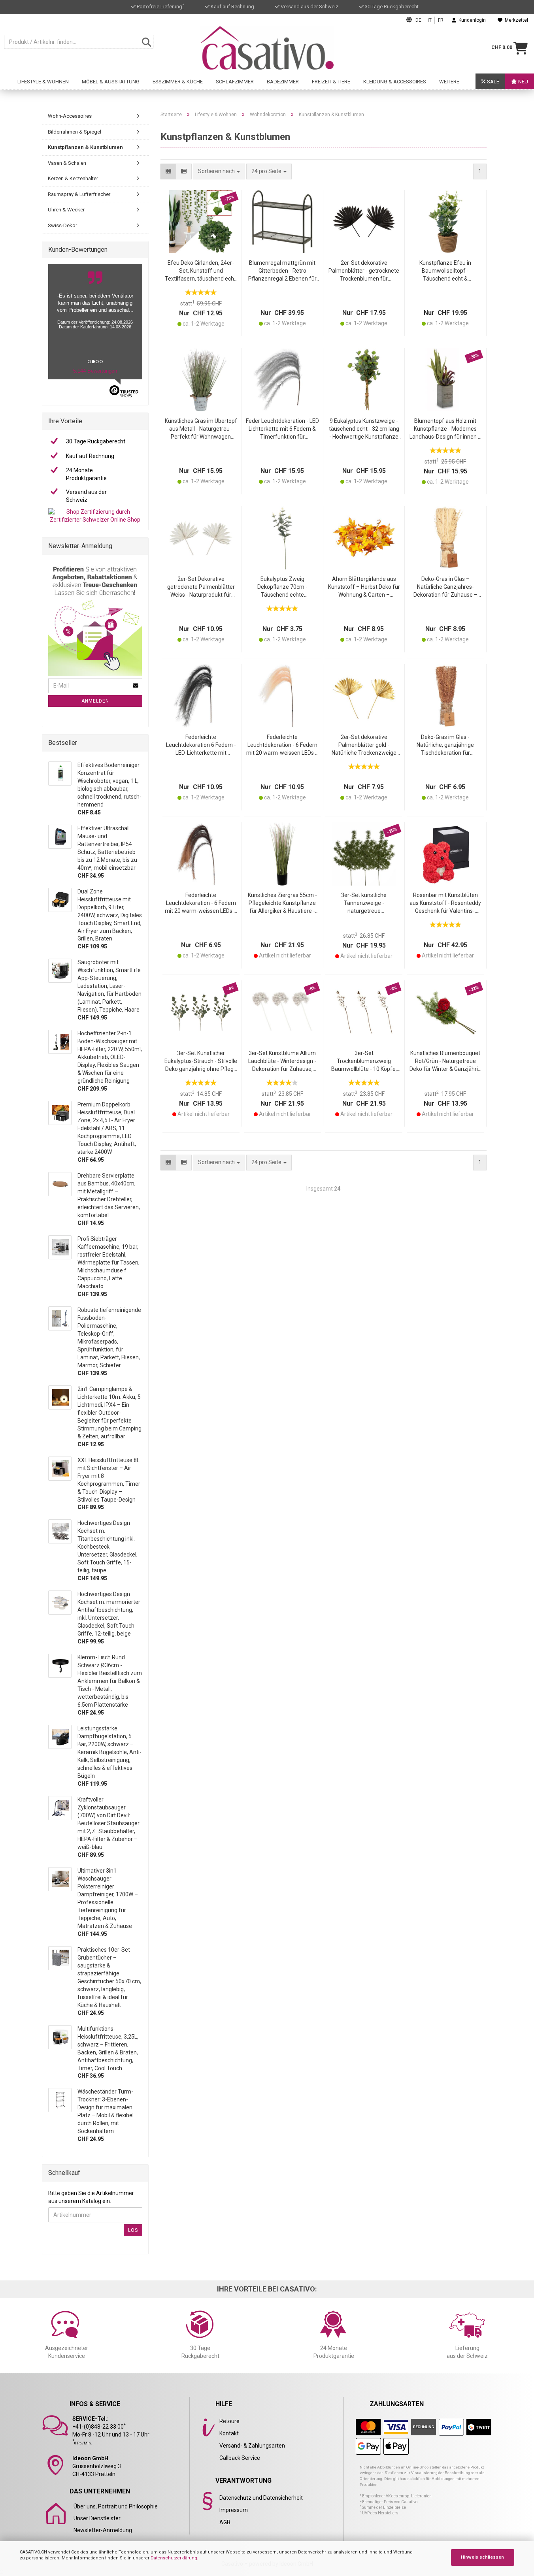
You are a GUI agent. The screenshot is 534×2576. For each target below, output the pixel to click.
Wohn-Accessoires (70, 116)
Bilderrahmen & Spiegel (75, 132)
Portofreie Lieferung (160, 7)
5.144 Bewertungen (95, 371)
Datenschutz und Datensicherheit (261, 2498)
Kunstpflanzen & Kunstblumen (85, 147)
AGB (225, 2522)
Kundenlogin (471, 20)
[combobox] (269, 171)
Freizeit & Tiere (331, 82)
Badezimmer (283, 82)
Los (133, 2230)
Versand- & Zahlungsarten (252, 2446)
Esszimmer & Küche (178, 82)
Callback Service (240, 2458)
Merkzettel (515, 20)
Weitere (449, 82)
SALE (492, 82)
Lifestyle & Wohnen (43, 82)
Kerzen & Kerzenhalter (73, 178)
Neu (523, 82)
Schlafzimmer (235, 82)
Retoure (229, 2421)
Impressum (234, 2510)
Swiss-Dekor (62, 225)
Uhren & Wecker (66, 210)
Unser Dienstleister (97, 2518)
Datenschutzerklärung (174, 2558)
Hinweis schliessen (482, 2557)
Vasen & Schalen (67, 163)
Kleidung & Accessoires (395, 82)
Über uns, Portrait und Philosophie (116, 2506)
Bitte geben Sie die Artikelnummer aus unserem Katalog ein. (91, 2197)
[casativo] (267, 48)
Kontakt (229, 2433)
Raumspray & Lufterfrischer (79, 194)
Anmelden (95, 701)
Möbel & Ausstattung (111, 82)
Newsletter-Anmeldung (103, 2530)
